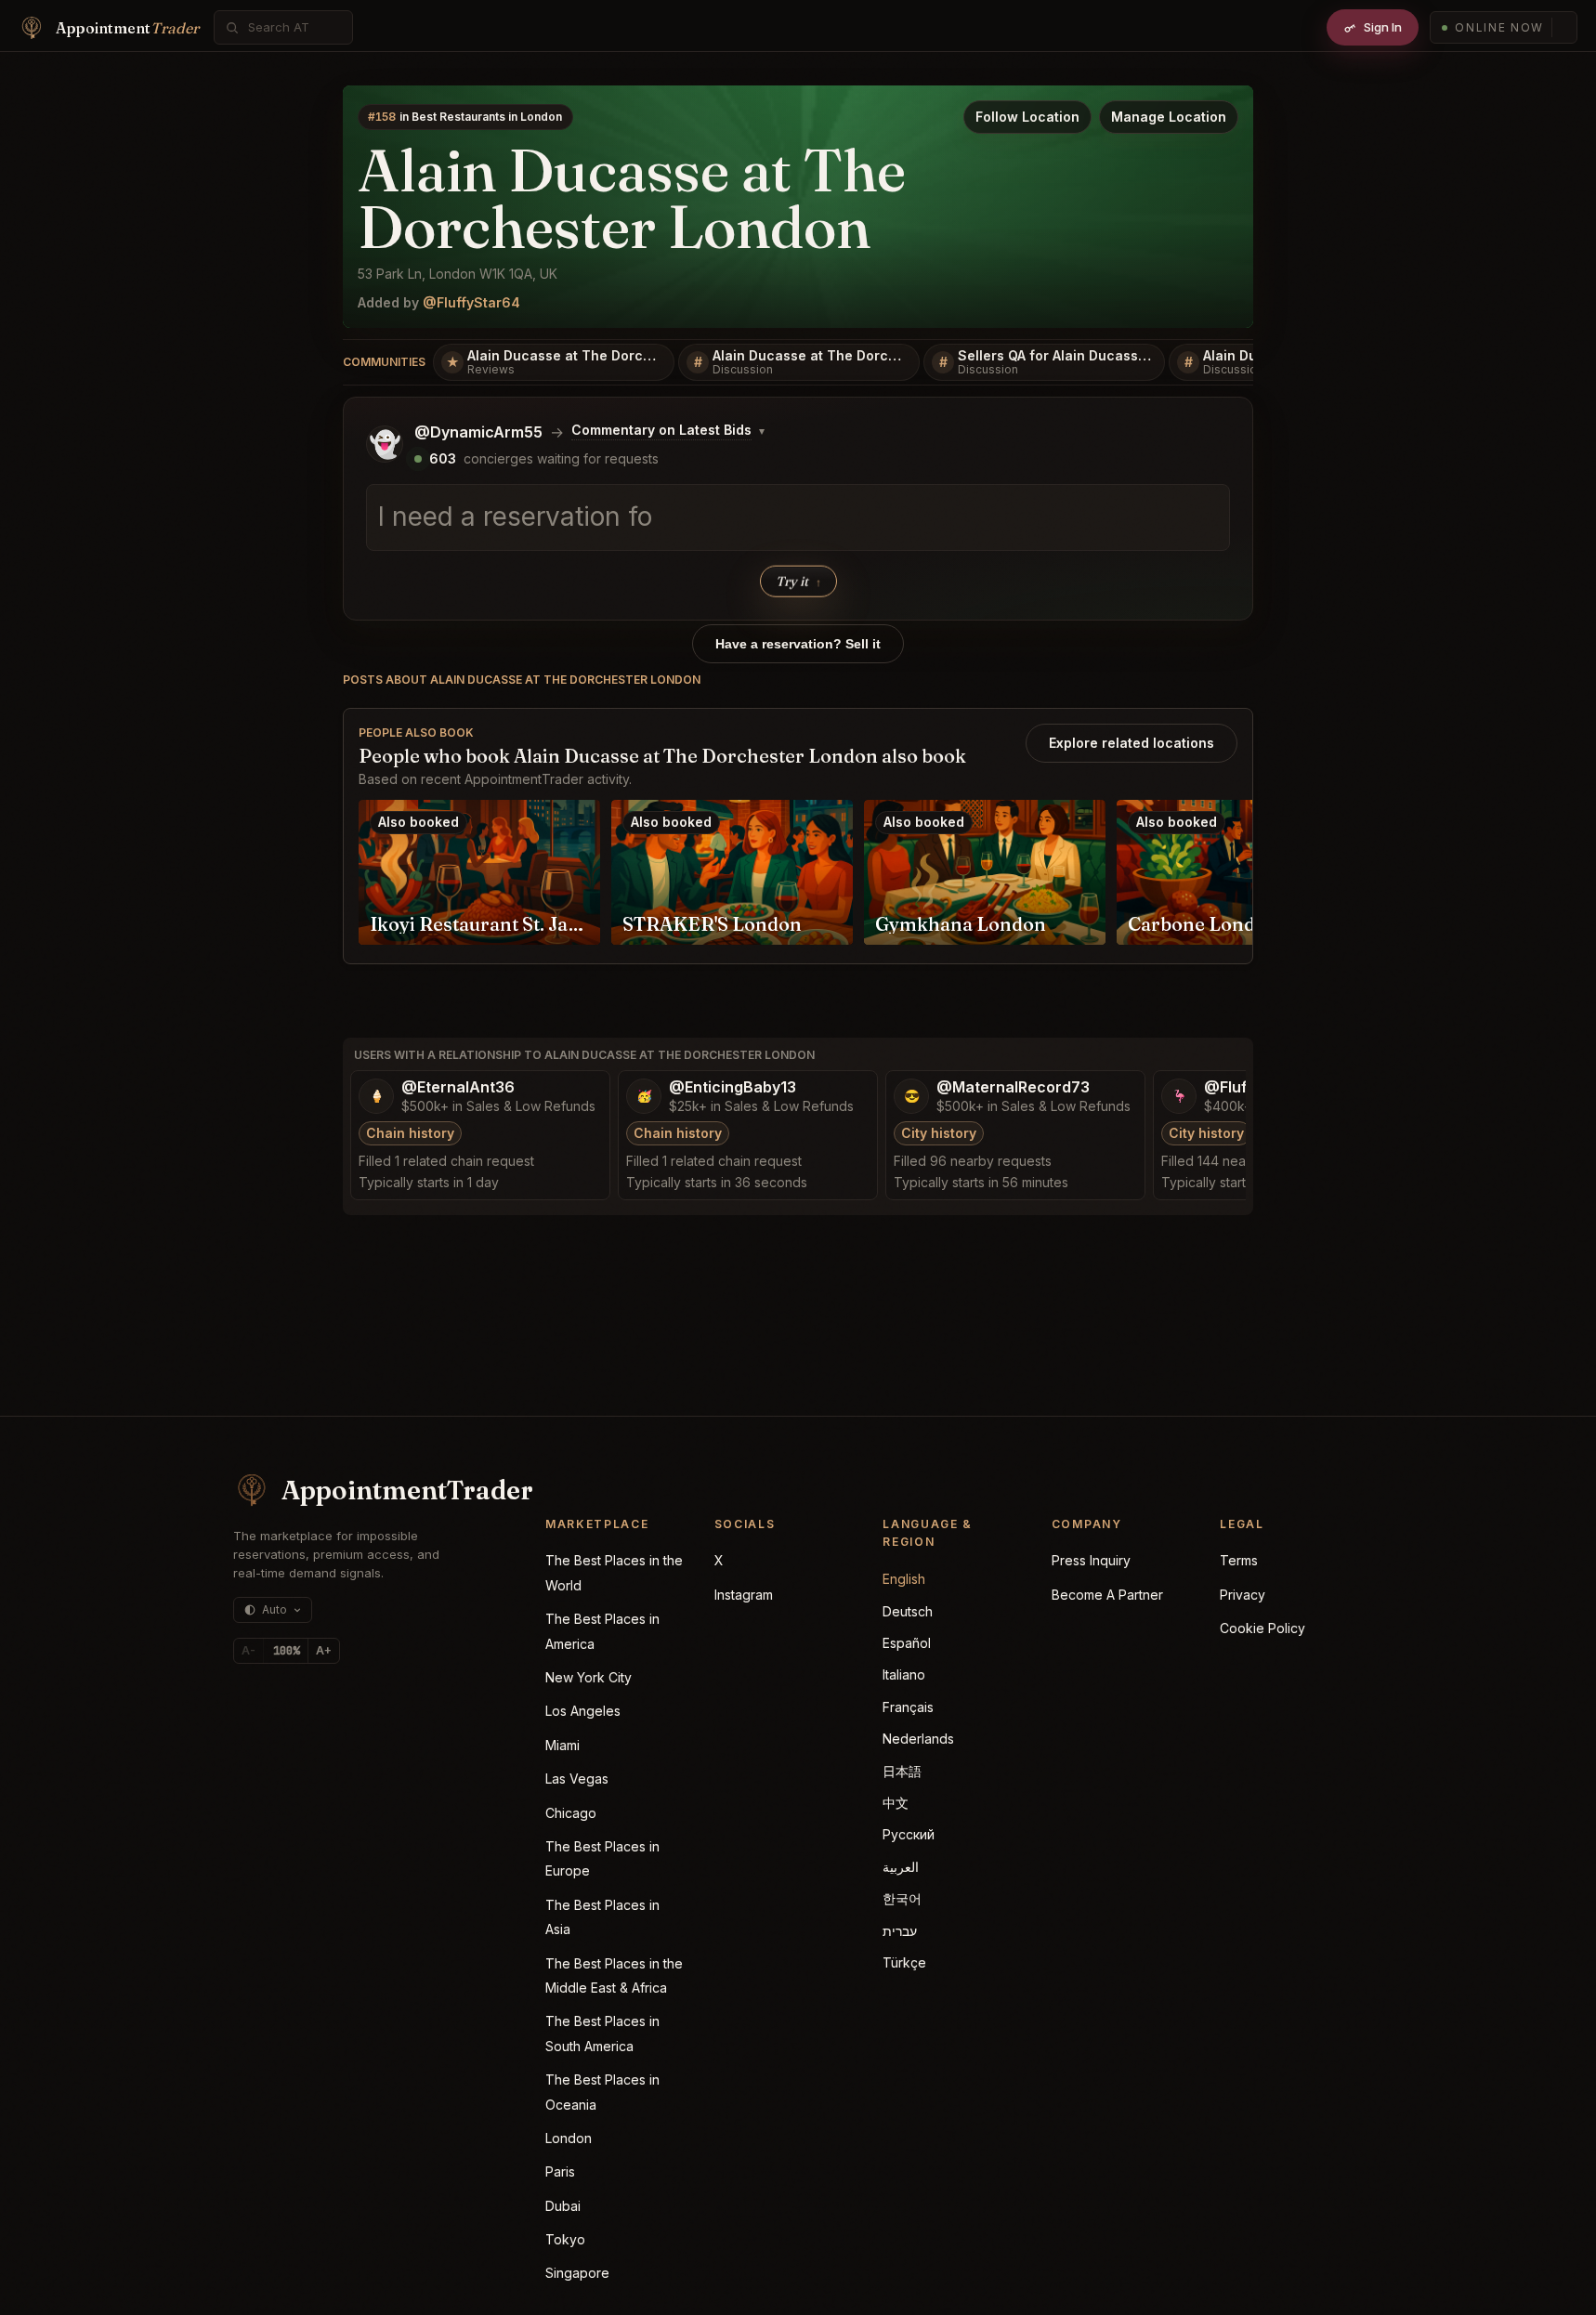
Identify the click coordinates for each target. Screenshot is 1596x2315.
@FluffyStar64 (471, 302)
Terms (1239, 1560)
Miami (563, 1745)
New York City (589, 1677)
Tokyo (565, 2239)
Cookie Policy (1262, 1628)
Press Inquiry (1091, 1560)
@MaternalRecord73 (1013, 1087)
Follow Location (1027, 117)
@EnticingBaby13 (733, 1087)
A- (249, 1650)
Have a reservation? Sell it (798, 644)
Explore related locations (1132, 743)
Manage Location (1169, 117)
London (569, 2138)
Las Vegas (577, 1779)
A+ (324, 1650)
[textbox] (798, 517)
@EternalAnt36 (458, 1087)
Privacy (1243, 1595)
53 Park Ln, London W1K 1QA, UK (458, 274)
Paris (560, 2171)
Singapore (577, 2273)
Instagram (744, 1595)
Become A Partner (1107, 1595)
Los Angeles (583, 1711)
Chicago (571, 1813)
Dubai (563, 2206)
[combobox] (294, 27)
